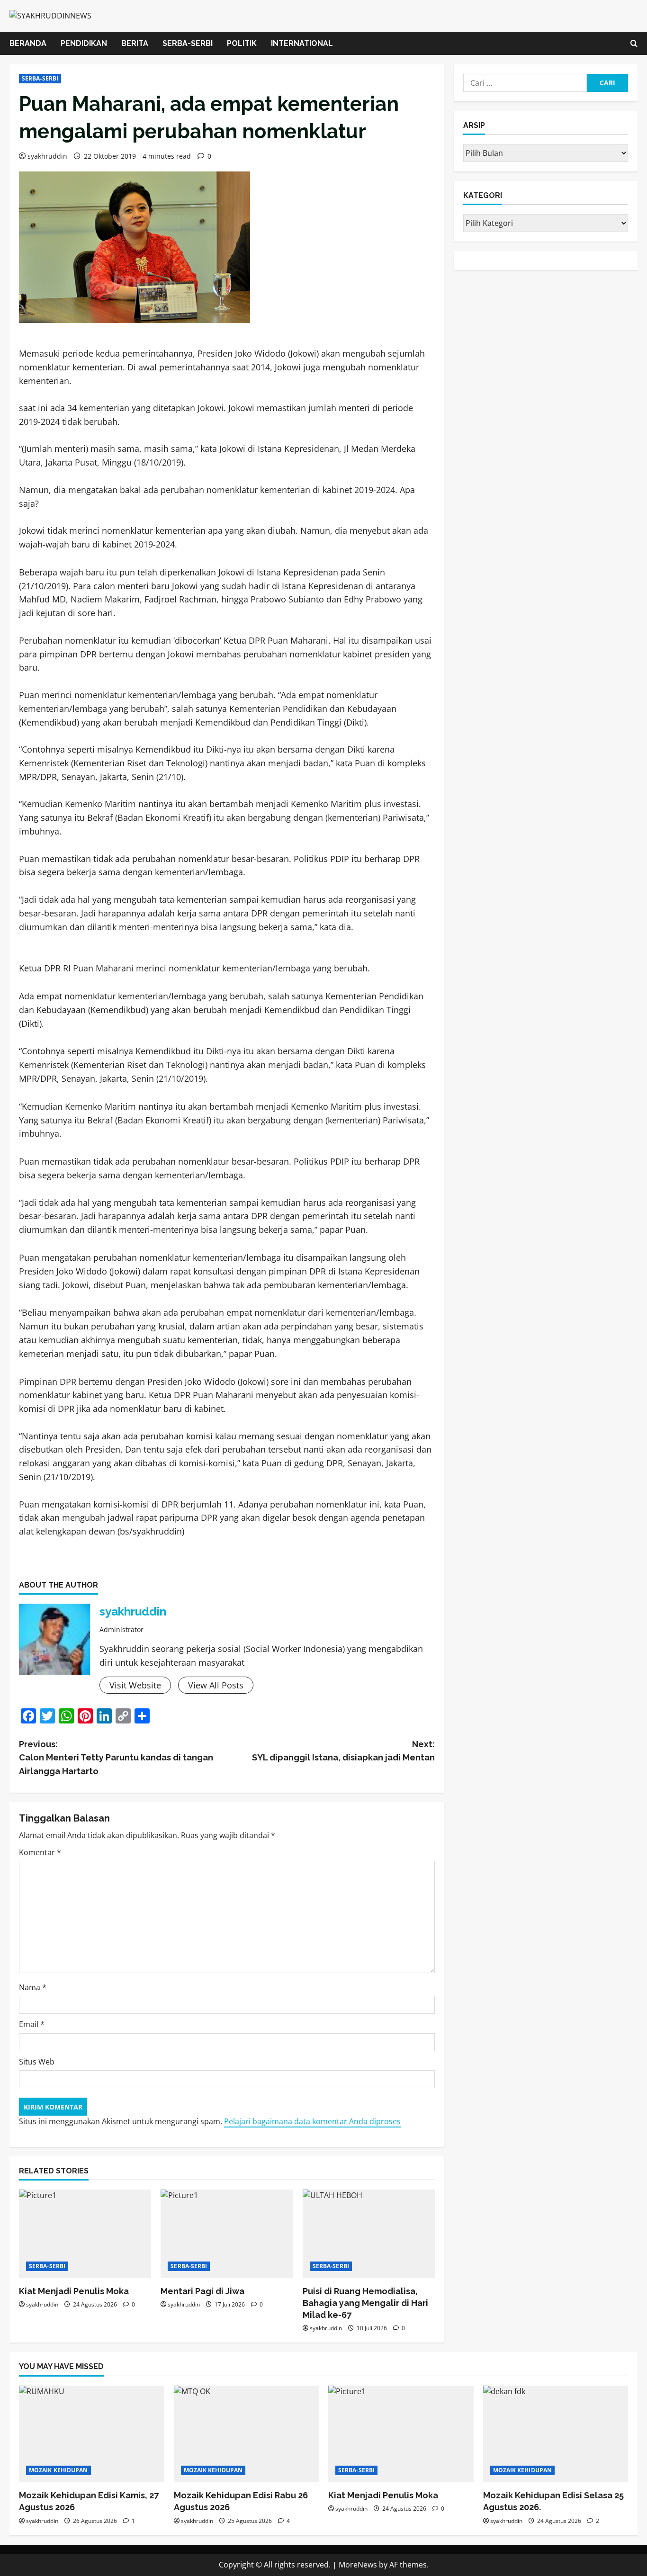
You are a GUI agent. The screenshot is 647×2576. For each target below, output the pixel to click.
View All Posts (216, 1685)
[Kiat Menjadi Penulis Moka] (85, 2234)
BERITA (135, 43)
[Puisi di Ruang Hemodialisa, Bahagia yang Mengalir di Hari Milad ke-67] (369, 2234)
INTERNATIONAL (302, 43)
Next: (343, 1751)
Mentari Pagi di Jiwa (204, 2291)
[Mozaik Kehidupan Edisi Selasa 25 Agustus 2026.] (556, 2434)
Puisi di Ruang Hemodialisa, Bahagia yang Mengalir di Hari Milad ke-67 (365, 2303)
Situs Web (37, 2062)
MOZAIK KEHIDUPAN (58, 2470)
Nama (33, 1987)
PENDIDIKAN (84, 43)
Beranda (28, 43)
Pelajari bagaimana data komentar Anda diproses (312, 2121)
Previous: (116, 1758)
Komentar (40, 1852)
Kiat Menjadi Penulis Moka (74, 2291)
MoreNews (358, 2565)
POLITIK (242, 43)
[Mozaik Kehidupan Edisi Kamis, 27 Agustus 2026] (92, 2434)
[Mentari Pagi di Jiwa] (227, 2234)
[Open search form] (634, 43)
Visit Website (135, 1685)
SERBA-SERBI (188, 43)
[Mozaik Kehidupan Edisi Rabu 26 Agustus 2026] (247, 2434)
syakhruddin (47, 156)
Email (32, 2024)
